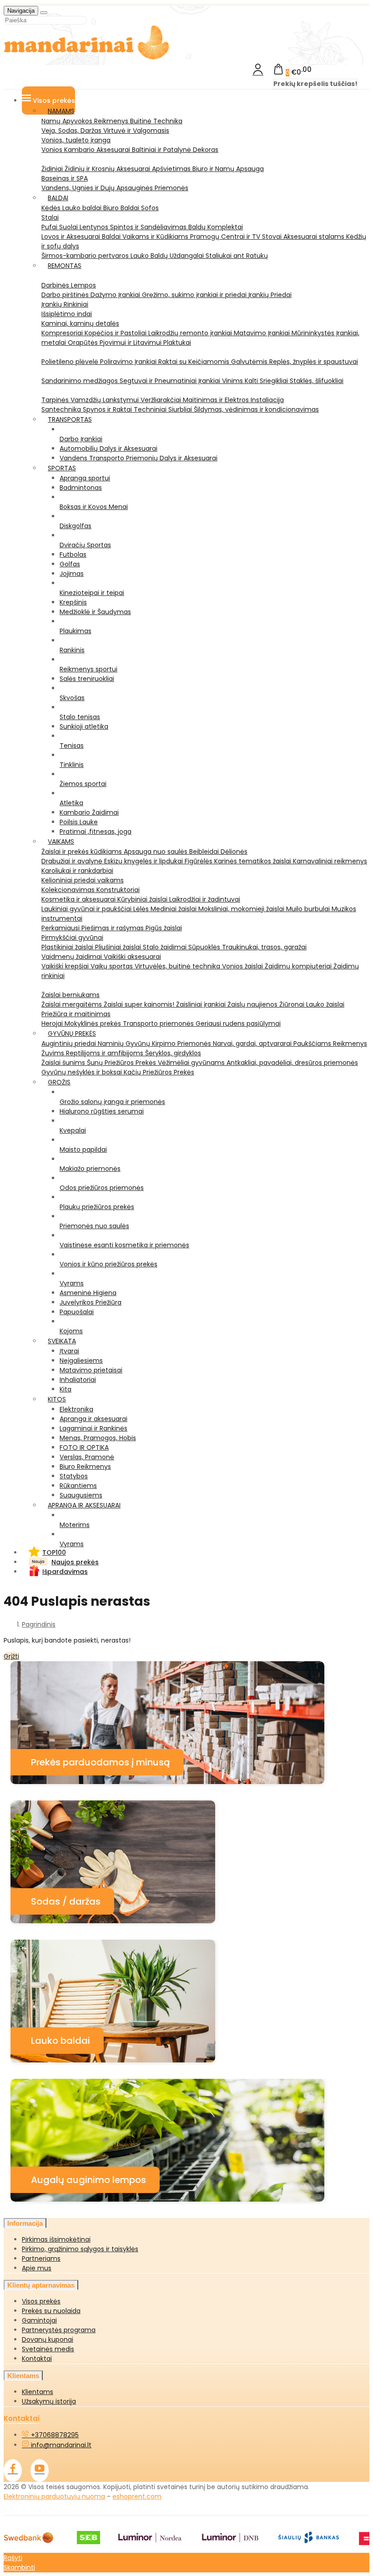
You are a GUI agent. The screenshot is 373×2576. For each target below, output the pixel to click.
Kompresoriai (63, 333)
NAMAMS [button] (61, 111)
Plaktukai (177, 343)
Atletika (71, 803)
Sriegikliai (275, 381)
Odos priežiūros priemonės (102, 1188)
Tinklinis (72, 765)
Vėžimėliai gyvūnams (192, 1063)
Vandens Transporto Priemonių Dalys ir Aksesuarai (139, 458)
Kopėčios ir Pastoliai (116, 333)
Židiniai (53, 169)
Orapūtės (84, 343)
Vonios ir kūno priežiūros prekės (108, 1264)
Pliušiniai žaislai (119, 947)
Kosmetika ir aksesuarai (79, 899)
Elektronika (76, 1409)
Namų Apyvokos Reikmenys (86, 121)
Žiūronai (293, 1004)
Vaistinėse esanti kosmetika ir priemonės (124, 1245)
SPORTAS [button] (62, 468)
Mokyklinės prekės (94, 1023)
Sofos (150, 208)
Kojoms (71, 1331)
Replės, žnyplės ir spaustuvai (314, 362)
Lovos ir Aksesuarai (72, 237)
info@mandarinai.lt (60, 2445)
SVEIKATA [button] (62, 1341)
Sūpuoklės (205, 947)
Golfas (70, 564)
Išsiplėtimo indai (67, 314)
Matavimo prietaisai (91, 1370)
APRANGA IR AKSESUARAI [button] (84, 1505)
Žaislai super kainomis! (140, 1004)
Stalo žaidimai (166, 947)
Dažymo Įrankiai (116, 295)
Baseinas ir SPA (65, 178)
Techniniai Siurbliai (164, 409)
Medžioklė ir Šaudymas (95, 612)
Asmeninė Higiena (88, 1293)
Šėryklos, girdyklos (173, 1053)
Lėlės (142, 909)
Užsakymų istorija (49, 2401)
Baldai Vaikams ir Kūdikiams (146, 237)
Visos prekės (41, 2301)
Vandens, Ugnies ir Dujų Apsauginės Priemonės (115, 188)
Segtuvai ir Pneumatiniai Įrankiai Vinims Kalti (190, 381)
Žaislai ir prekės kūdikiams (83, 852)
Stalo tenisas (80, 717)
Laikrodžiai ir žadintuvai (205, 899)
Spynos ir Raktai (108, 409)
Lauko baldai (83, 208)
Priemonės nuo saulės (94, 1226)
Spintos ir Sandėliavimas (149, 227)
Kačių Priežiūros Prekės (159, 1072)
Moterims (75, 1525)
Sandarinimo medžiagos (81, 381)
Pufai (50, 227)
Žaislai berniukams (71, 995)
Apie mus (37, 2268)
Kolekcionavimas (69, 890)
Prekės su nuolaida (51, 2311)
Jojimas (72, 574)
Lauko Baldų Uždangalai (168, 256)
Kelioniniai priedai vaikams (83, 880)
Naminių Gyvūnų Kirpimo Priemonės (155, 1044)
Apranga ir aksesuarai (93, 1419)
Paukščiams (313, 1044)
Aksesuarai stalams (315, 237)
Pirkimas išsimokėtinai (56, 2239)
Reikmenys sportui (88, 669)
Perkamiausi (61, 928)
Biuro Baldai (122, 208)
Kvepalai (73, 1130)
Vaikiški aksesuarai (132, 957)
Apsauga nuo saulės (156, 852)
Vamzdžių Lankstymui (106, 400)
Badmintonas (81, 488)
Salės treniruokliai (87, 679)
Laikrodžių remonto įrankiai (191, 333)
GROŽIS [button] (59, 1082)
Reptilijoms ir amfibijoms (106, 1053)
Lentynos (95, 227)
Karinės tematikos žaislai (254, 861)
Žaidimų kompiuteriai (299, 966)
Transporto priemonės (159, 1023)
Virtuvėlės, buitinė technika (178, 966)
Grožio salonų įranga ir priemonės (112, 1102)
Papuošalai (77, 1312)
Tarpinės (56, 400)
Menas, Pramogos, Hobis (98, 1438)
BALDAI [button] (58, 198)
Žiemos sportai (83, 784)
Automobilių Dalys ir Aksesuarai (108, 449)
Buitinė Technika (156, 121)
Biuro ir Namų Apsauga (228, 169)
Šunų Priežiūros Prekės (122, 1063)
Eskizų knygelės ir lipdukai (144, 861)
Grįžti (11, 1656)
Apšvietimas (172, 169)
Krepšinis (73, 602)
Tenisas (72, 746)
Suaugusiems (81, 1495)
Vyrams (72, 1283)
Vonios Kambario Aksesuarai (87, 150)
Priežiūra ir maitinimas (76, 1014)
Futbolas (73, 555)
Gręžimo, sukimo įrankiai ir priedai (195, 295)
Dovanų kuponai (48, 2339)
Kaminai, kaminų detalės (80, 323)
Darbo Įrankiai (81, 439)
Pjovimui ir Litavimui (131, 343)
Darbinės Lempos (69, 285)
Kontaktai (37, 2359)
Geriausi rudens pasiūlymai (238, 1023)
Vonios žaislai (243, 966)
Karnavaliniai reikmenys (330, 861)
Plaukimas (76, 631)
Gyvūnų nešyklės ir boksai (83, 1072)
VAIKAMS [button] (61, 842)
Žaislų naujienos (253, 1004)
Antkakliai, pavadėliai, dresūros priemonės (292, 1063)
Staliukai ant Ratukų (237, 256)
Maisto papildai (83, 1149)
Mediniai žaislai (174, 909)
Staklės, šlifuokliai (317, 381)
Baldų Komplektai (216, 227)
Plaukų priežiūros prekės (97, 1207)
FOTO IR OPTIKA (84, 1447)
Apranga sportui (85, 478)
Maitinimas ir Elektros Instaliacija (233, 400)
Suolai (69, 227)
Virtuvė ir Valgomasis (136, 131)
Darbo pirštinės (66, 295)
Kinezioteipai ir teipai (92, 593)
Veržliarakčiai (162, 400)
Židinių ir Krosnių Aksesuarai (108, 169)
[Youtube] (40, 2470)
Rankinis (72, 650)
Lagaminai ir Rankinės (93, 1428)
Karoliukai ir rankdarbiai (77, 871)
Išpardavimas (65, 1572)
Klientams (23, 2376)
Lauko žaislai (325, 1004)
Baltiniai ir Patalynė (162, 150)
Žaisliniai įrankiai (202, 1004)
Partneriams (41, 2258)
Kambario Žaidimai (89, 812)
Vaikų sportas (113, 966)
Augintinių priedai (70, 1044)
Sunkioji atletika (84, 726)
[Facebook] (13, 2470)
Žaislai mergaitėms (73, 1004)
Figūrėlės (199, 861)
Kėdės (52, 208)
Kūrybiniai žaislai (143, 899)
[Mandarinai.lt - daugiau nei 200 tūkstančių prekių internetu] (87, 58)
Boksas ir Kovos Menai (94, 507)
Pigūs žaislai (164, 928)
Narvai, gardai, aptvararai (253, 1044)
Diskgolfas (76, 526)
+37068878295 (54, 2435)
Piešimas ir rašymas (113, 928)
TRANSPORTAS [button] (70, 419)
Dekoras (206, 150)
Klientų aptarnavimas (41, 2285)
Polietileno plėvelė (71, 362)
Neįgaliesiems (81, 1361)
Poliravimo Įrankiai (129, 362)
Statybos (74, 1476)
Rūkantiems (78, 1486)
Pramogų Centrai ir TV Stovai (237, 237)
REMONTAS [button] (65, 266)
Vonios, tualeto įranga (76, 140)
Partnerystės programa (59, 2330)
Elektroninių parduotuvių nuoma (54, 2496)
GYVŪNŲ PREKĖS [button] (72, 1033)
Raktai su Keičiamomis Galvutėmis (214, 362)
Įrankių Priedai (270, 295)
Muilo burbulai (309, 909)
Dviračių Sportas (85, 545)
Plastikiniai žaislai (68, 947)
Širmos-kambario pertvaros (86, 256)
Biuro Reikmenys (85, 1467)
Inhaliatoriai (78, 1380)
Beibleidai (205, 852)
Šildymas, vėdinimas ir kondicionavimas (256, 409)
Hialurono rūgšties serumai (102, 1111)
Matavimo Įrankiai (263, 333)
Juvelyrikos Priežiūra (91, 1302)
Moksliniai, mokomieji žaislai (242, 909)
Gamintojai (39, 2320)
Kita (66, 1389)
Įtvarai (69, 1351)
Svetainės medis (48, 2349)
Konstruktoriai (118, 890)
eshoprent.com (137, 2496)
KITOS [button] (57, 1399)
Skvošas (72, 698)
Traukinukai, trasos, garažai (264, 947)
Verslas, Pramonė (87, 1457)
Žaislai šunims (64, 1063)
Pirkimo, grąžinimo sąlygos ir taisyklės (80, 2249)
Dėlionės (234, 852)
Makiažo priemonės (90, 1169)
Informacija (25, 2223)
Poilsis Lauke (79, 822)
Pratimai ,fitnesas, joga (96, 832)
